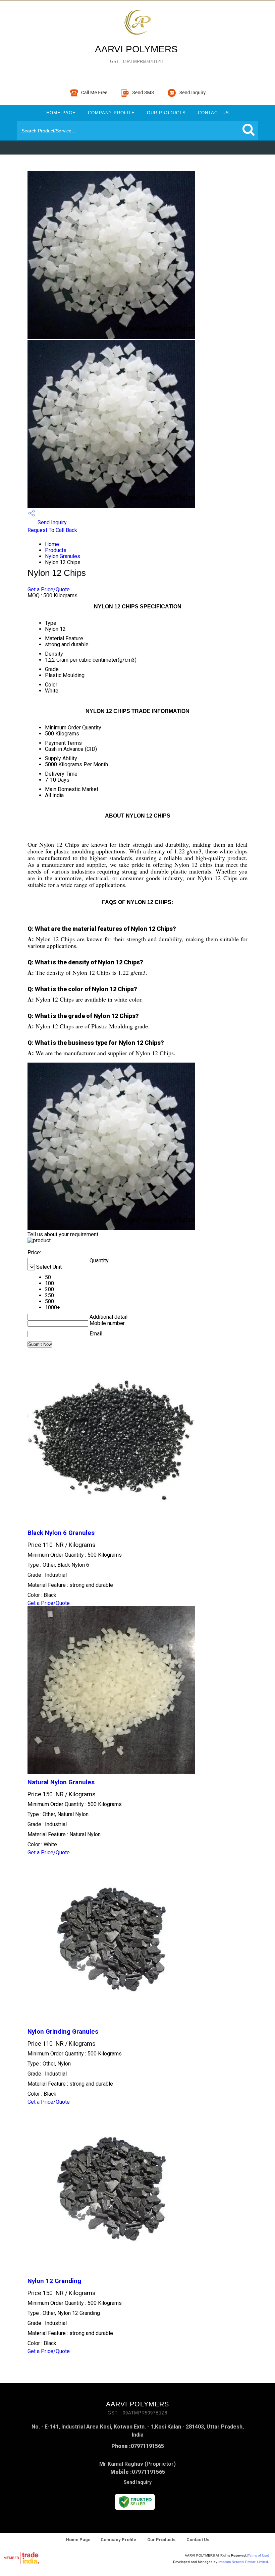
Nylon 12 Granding (54, 2281)
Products (56, 550)
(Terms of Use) (258, 2555)
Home (52, 544)
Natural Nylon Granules (61, 1782)
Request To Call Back (52, 530)
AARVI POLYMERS (136, 54)
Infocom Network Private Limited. (244, 2562)
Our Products (166, 113)
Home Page (61, 113)
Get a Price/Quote (49, 589)
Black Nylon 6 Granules (61, 1533)
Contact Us (213, 113)
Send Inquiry (51, 522)
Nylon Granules (63, 556)
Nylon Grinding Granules (63, 2032)
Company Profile (111, 113)
